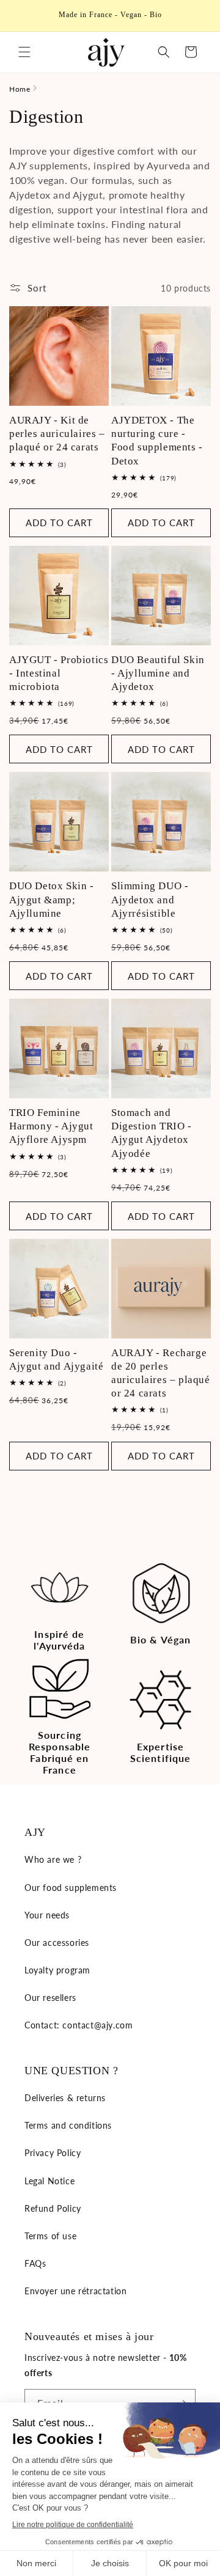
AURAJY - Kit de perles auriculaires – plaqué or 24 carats (57, 434)
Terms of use (50, 2236)
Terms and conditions (68, 2125)
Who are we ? (53, 1859)
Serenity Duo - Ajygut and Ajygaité (56, 1360)
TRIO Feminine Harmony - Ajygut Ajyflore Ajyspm (51, 1126)
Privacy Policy (53, 2153)
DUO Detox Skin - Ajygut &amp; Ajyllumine (52, 899)
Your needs (47, 1915)
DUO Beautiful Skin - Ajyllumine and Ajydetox (158, 673)
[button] (24, 52)
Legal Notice (50, 2181)
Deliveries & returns (65, 2098)
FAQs (35, 2263)
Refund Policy (53, 2208)
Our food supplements (71, 1888)
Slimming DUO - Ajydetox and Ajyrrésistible (150, 899)
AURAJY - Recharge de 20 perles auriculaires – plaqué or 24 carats (161, 1373)
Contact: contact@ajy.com (79, 2025)
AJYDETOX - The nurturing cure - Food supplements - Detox (157, 440)
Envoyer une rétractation (75, 2291)
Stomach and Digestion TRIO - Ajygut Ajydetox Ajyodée (152, 1133)
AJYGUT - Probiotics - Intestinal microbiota (59, 673)
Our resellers (50, 1998)
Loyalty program (57, 1970)
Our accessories (57, 1943)
